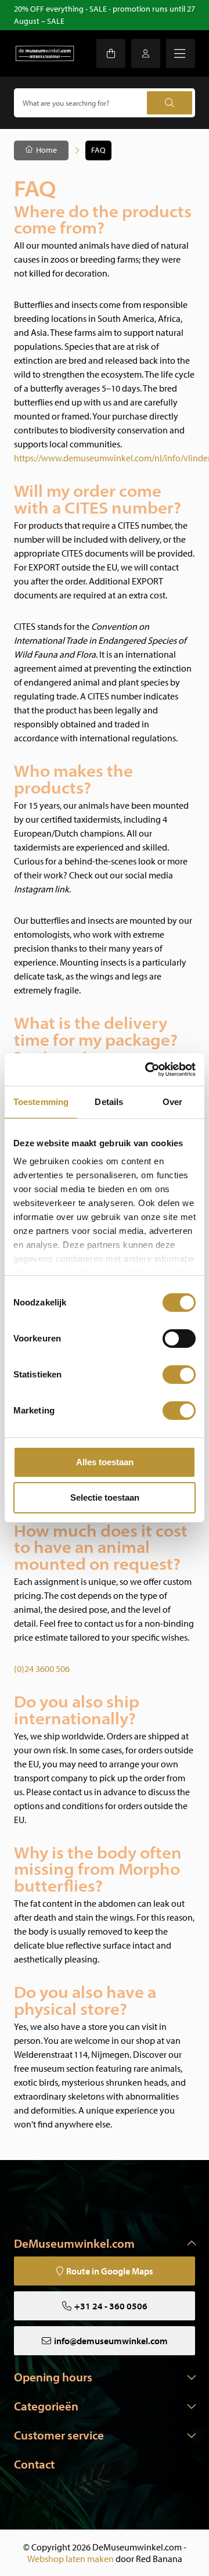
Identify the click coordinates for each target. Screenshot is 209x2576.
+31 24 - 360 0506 (111, 2306)
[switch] (179, 1339)
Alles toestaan (105, 1462)
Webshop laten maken (71, 2559)
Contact (34, 2464)
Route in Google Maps (110, 2271)
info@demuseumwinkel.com (111, 2341)
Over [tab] (172, 1102)
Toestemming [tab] (41, 1102)
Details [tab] (109, 1102)
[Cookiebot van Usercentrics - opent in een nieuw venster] (147, 1070)
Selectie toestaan (105, 1497)
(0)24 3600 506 (42, 1669)
